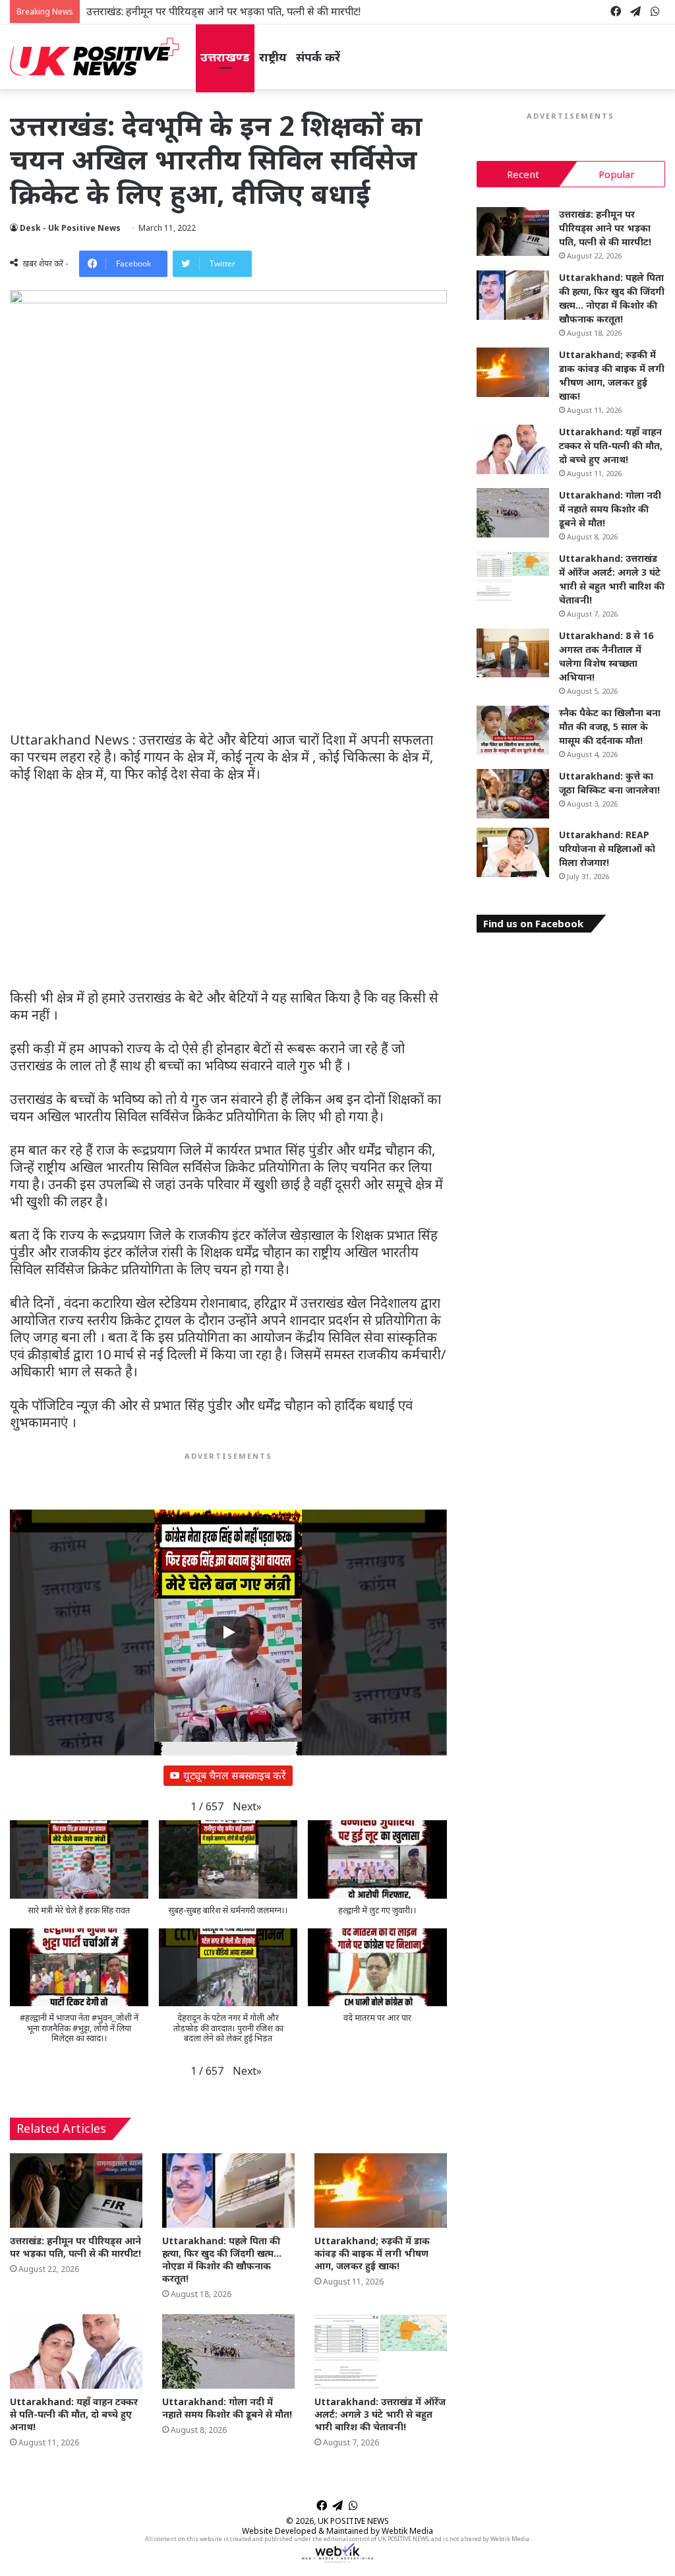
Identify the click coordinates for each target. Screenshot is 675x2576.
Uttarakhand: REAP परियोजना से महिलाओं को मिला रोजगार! (607, 848)
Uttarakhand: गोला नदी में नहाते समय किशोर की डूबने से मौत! (227, 2408)
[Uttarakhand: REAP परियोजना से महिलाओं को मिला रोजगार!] (513, 852)
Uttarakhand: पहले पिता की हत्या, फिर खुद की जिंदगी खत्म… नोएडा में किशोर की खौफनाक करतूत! (222, 2259)
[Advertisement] (228, 634)
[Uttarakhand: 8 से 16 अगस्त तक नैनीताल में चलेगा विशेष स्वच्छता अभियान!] (513, 653)
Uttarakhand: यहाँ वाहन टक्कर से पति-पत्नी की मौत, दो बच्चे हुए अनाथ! (74, 2414)
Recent (523, 174)
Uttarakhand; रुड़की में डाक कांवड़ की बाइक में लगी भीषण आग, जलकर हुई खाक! (372, 2253)
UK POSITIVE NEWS (353, 2521)
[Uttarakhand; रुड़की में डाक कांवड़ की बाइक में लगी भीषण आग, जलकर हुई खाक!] (381, 2191)
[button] (247, 1807)
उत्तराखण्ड (225, 57)
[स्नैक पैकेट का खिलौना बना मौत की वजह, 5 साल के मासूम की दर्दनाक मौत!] (513, 730)
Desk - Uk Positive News (70, 228)
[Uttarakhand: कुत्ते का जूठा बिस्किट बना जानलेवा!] (513, 794)
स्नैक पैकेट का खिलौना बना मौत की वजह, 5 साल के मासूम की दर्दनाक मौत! (610, 726)
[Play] (228, 1632)
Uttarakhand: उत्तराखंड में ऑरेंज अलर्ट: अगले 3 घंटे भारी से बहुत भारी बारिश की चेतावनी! (380, 2414)
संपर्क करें (318, 57)
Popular (617, 174)
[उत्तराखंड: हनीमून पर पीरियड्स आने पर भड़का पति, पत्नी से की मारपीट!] (76, 2191)
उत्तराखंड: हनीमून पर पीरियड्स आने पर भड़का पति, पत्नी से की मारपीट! (223, 11)
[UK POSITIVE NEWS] (95, 57)
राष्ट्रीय (273, 57)
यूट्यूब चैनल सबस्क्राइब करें (235, 1775)
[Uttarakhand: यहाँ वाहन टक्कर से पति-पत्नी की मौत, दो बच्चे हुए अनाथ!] (76, 2351)
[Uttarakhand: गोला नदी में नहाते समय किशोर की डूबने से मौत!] (228, 2351)
